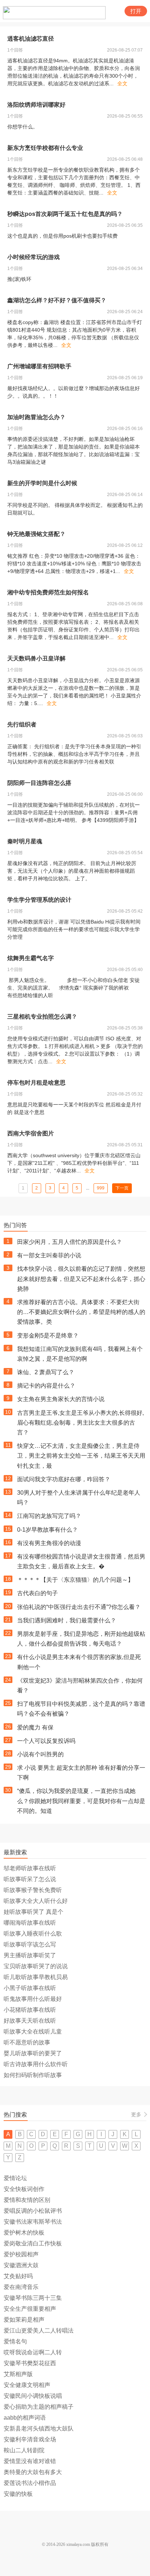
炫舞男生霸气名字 (31, 958)
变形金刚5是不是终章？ (48, 1336)
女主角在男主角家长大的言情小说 (61, 1399)
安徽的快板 (18, 2494)
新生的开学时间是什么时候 (42, 483)
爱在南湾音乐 (21, 2287)
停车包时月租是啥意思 (36, 1083)
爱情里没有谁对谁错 (30, 2461)
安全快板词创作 (24, 2189)
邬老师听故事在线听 (30, 1868)
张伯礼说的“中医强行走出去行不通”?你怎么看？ (79, 1607)
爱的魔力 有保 (35, 1727)
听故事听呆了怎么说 (30, 1879)
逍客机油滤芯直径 (31, 39)
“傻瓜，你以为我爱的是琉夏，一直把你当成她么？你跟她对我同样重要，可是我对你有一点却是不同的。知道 (81, 1801)
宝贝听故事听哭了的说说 (36, 1966)
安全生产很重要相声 (30, 2309)
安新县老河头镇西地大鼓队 (39, 2428)
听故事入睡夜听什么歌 (33, 1934)
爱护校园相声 (21, 2254)
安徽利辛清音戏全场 (30, 2439)
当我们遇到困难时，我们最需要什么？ (67, 1620)
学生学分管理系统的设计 (39, 900)
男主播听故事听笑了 (30, 1955)
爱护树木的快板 (24, 2233)
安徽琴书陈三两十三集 (33, 2298)
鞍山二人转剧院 (24, 2450)
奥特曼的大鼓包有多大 (33, 2472)
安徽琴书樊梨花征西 (30, 2363)
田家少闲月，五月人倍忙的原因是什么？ (70, 1242)
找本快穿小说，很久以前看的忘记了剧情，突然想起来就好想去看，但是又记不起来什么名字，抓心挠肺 (81, 1279)
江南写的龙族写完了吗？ (49, 1516)
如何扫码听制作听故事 (33, 2075)
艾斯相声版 (18, 2374)
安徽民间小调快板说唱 (33, 2396)
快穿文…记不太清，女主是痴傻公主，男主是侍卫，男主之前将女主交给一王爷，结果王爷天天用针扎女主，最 (81, 1456)
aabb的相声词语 (25, 2418)
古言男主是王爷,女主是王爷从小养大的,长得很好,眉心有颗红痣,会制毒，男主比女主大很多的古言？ (80, 1423)
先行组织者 (22, 724)
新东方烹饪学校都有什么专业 (45, 148)
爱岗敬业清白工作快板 (33, 2243)
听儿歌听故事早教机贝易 (36, 1977)
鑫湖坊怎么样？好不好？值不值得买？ (57, 300)
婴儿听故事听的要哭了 (33, 2053)
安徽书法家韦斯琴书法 (33, 2222)
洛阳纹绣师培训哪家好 (36, 105)
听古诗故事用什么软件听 (36, 2064)
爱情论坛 (15, 2178)
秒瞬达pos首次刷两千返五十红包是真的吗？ (65, 214)
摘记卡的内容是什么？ (46, 1386)
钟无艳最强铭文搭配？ (36, 534)
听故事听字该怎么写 (30, 1944)
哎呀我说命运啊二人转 (33, 2352)
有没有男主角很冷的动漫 (49, 1543)
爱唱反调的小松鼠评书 (33, 2211)
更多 (136, 2114)
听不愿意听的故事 (27, 2042)
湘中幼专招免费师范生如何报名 (48, 592)
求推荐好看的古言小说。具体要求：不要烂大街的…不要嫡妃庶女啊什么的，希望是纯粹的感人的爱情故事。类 (81, 1312)
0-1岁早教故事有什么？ (48, 1530)
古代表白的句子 (37, 1593)
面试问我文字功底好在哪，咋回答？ (64, 1479)
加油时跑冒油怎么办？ (36, 417)
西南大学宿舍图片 (31, 1133)
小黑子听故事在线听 (30, 1988)
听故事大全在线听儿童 (33, 2032)
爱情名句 (15, 2341)
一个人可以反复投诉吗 (46, 1741)
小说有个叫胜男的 (40, 1754)
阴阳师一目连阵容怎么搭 (39, 783)
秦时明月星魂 (25, 841)
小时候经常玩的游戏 (33, 257)
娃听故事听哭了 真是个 (33, 1912)
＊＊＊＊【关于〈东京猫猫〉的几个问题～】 (75, 1580)
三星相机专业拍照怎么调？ (42, 1017)
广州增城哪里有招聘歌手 (39, 366)
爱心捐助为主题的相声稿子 (39, 2407)
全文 (122, 83)
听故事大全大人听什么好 (36, 1901)
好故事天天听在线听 (30, 2021)
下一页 (122, 1188)
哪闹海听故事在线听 (30, 1923)
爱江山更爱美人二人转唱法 (39, 2331)
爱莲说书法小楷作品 (30, 2483)
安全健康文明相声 (27, 2385)
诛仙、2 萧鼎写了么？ (46, 1372)
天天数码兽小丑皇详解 (36, 658)
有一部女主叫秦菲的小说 (49, 1255)
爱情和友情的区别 (27, 2200)
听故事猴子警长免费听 (33, 1890)
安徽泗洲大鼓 (21, 2265)
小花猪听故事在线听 (30, 2010)
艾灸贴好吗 (18, 2276)
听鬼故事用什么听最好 (33, 1999)
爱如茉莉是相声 (24, 2320)
